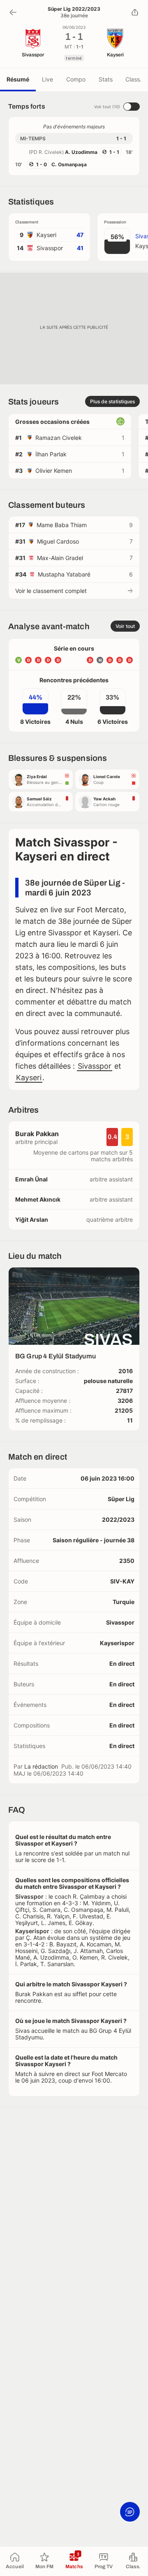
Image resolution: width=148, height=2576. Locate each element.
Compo (76, 79)
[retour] (13, 12)
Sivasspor (95, 1066)
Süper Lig (121, 1499)
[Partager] (135, 12)
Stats (106, 79)
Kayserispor (117, 1643)
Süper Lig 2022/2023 (74, 9)
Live (47, 79)
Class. (133, 79)
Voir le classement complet (51, 591)
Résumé (18, 79)
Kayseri (29, 1078)
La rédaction (41, 1766)
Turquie (124, 1602)
